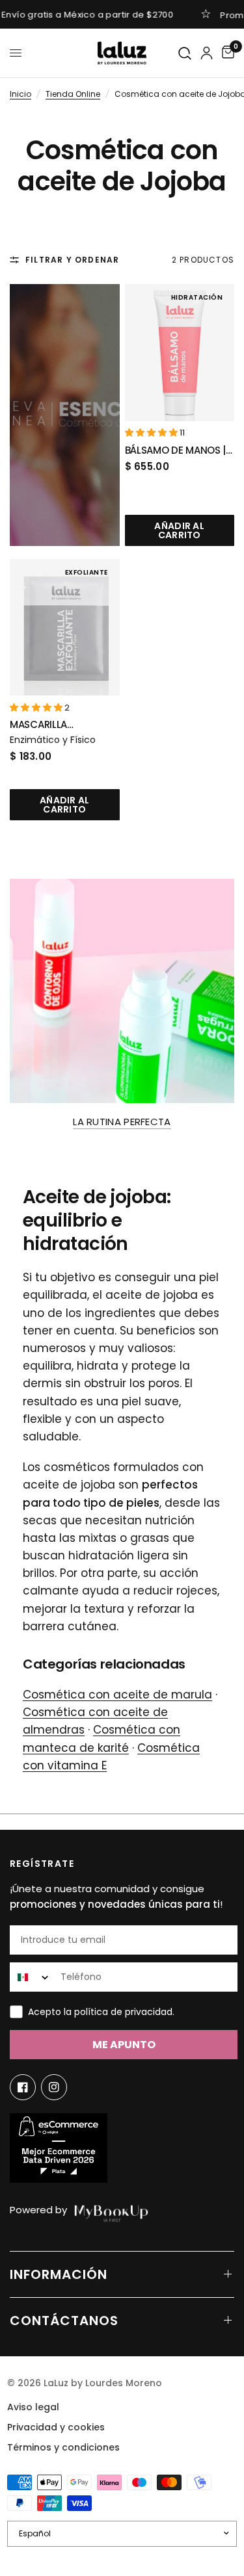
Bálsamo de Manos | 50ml (176, 451)
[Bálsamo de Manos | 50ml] (180, 353)
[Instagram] (54, 2087)
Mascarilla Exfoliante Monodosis (39, 725)
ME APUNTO (124, 2045)
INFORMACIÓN (59, 2274)
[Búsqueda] (185, 54)
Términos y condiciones (63, 2447)
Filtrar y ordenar (72, 260)
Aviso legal (33, 2407)
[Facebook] (23, 2087)
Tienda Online (73, 94)
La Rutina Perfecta (122, 1122)
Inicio (20, 94)
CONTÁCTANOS (64, 2321)
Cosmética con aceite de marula (117, 1695)
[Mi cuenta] (207, 53)
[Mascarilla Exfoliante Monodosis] (65, 628)
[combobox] (32, 1977)
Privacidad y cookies (56, 2427)
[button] (152, 433)
